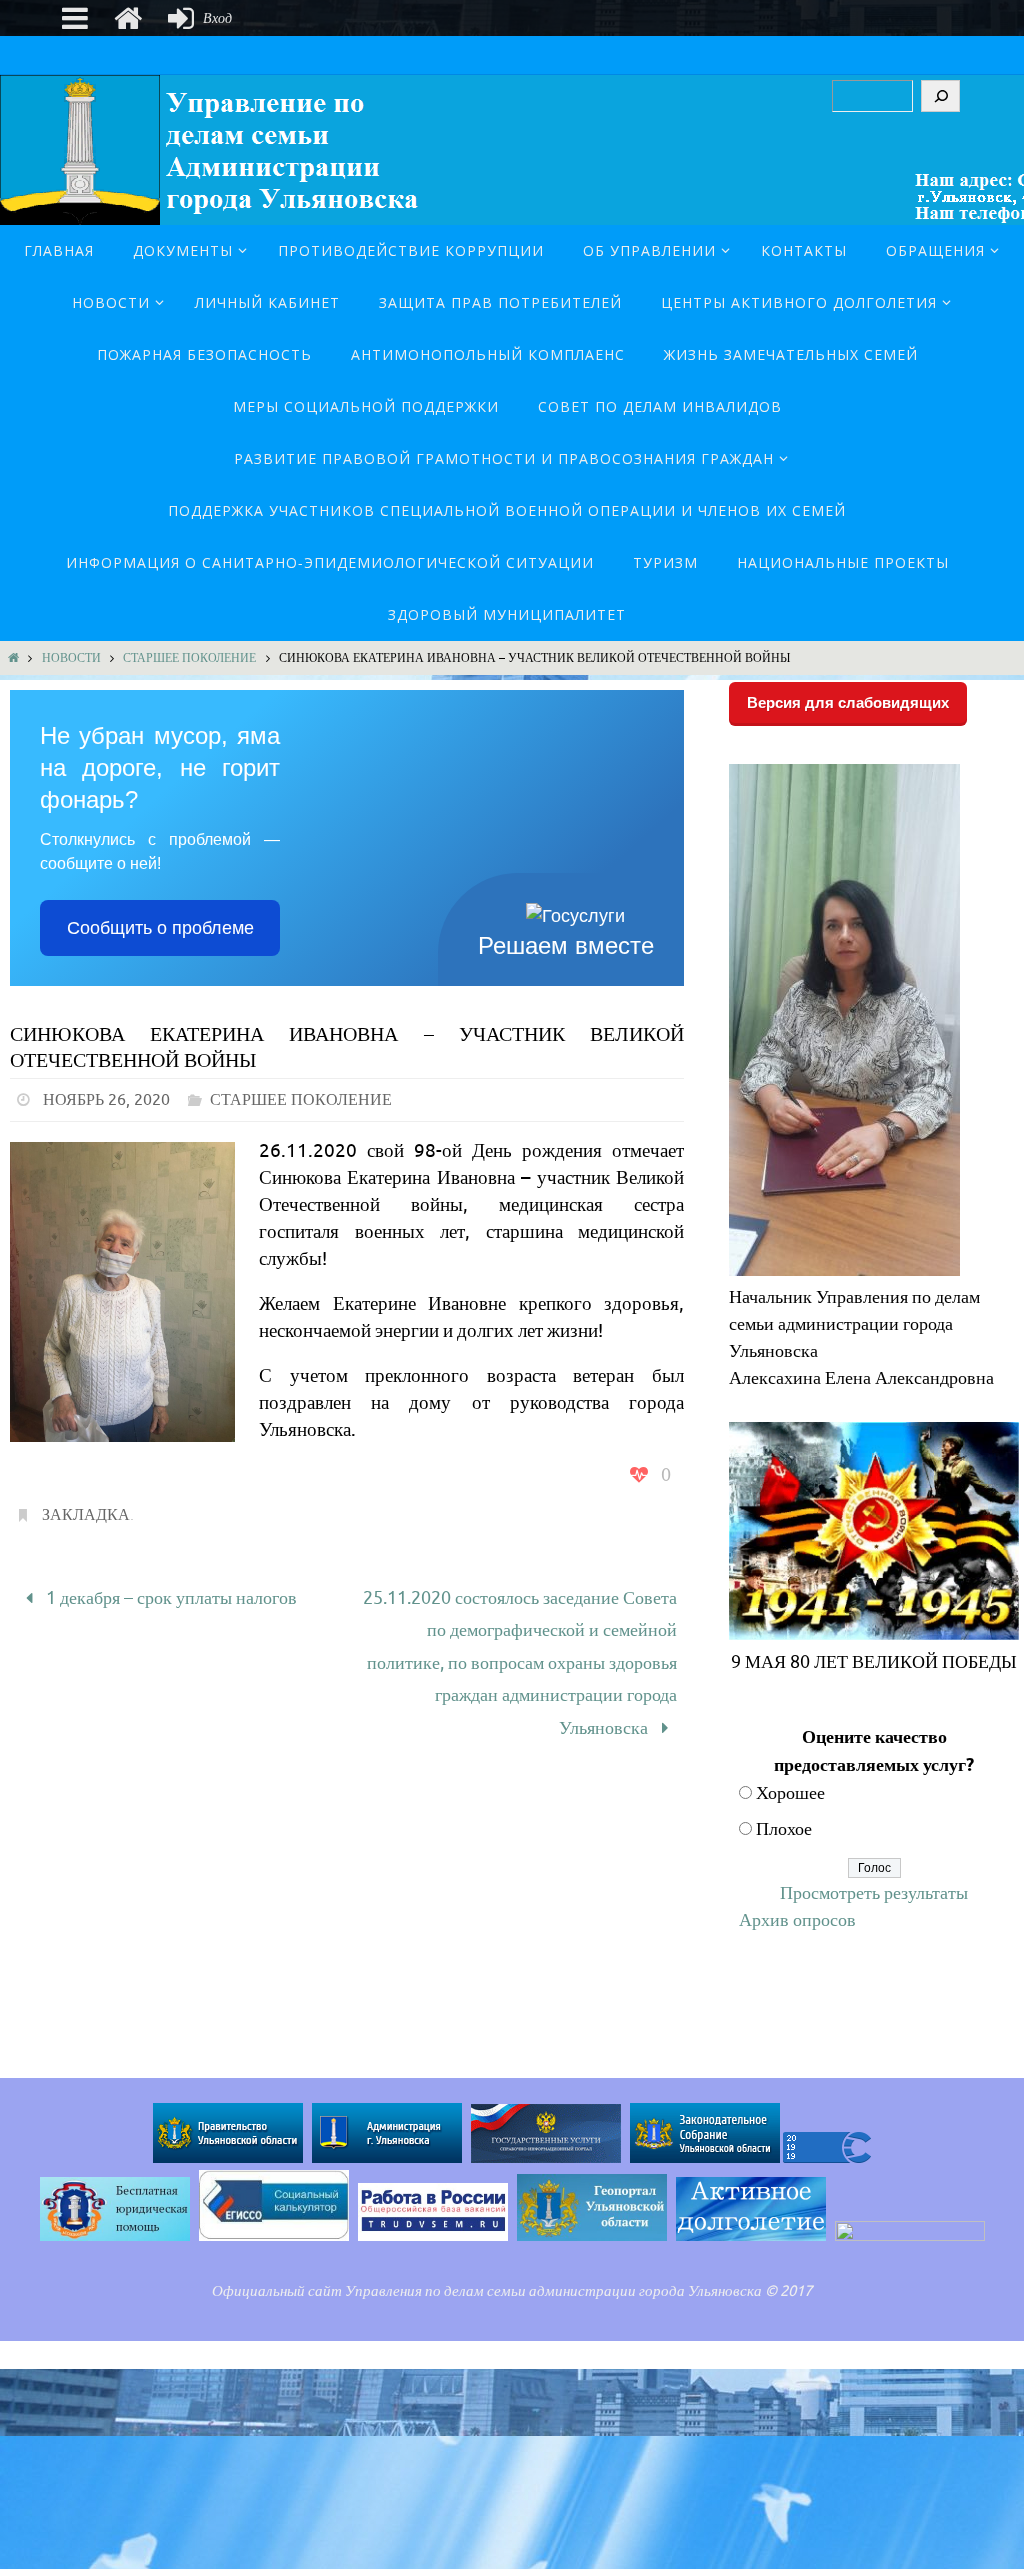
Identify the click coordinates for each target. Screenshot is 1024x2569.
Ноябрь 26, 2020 (106, 1100)
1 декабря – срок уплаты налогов (169, 1595)
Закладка (86, 1515)
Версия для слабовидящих (848, 702)
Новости (71, 658)
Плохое (784, 1829)
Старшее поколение (189, 658)
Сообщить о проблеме (160, 928)
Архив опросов (797, 1920)
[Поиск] (940, 96)
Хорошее (790, 1793)
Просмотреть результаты (874, 1893)
